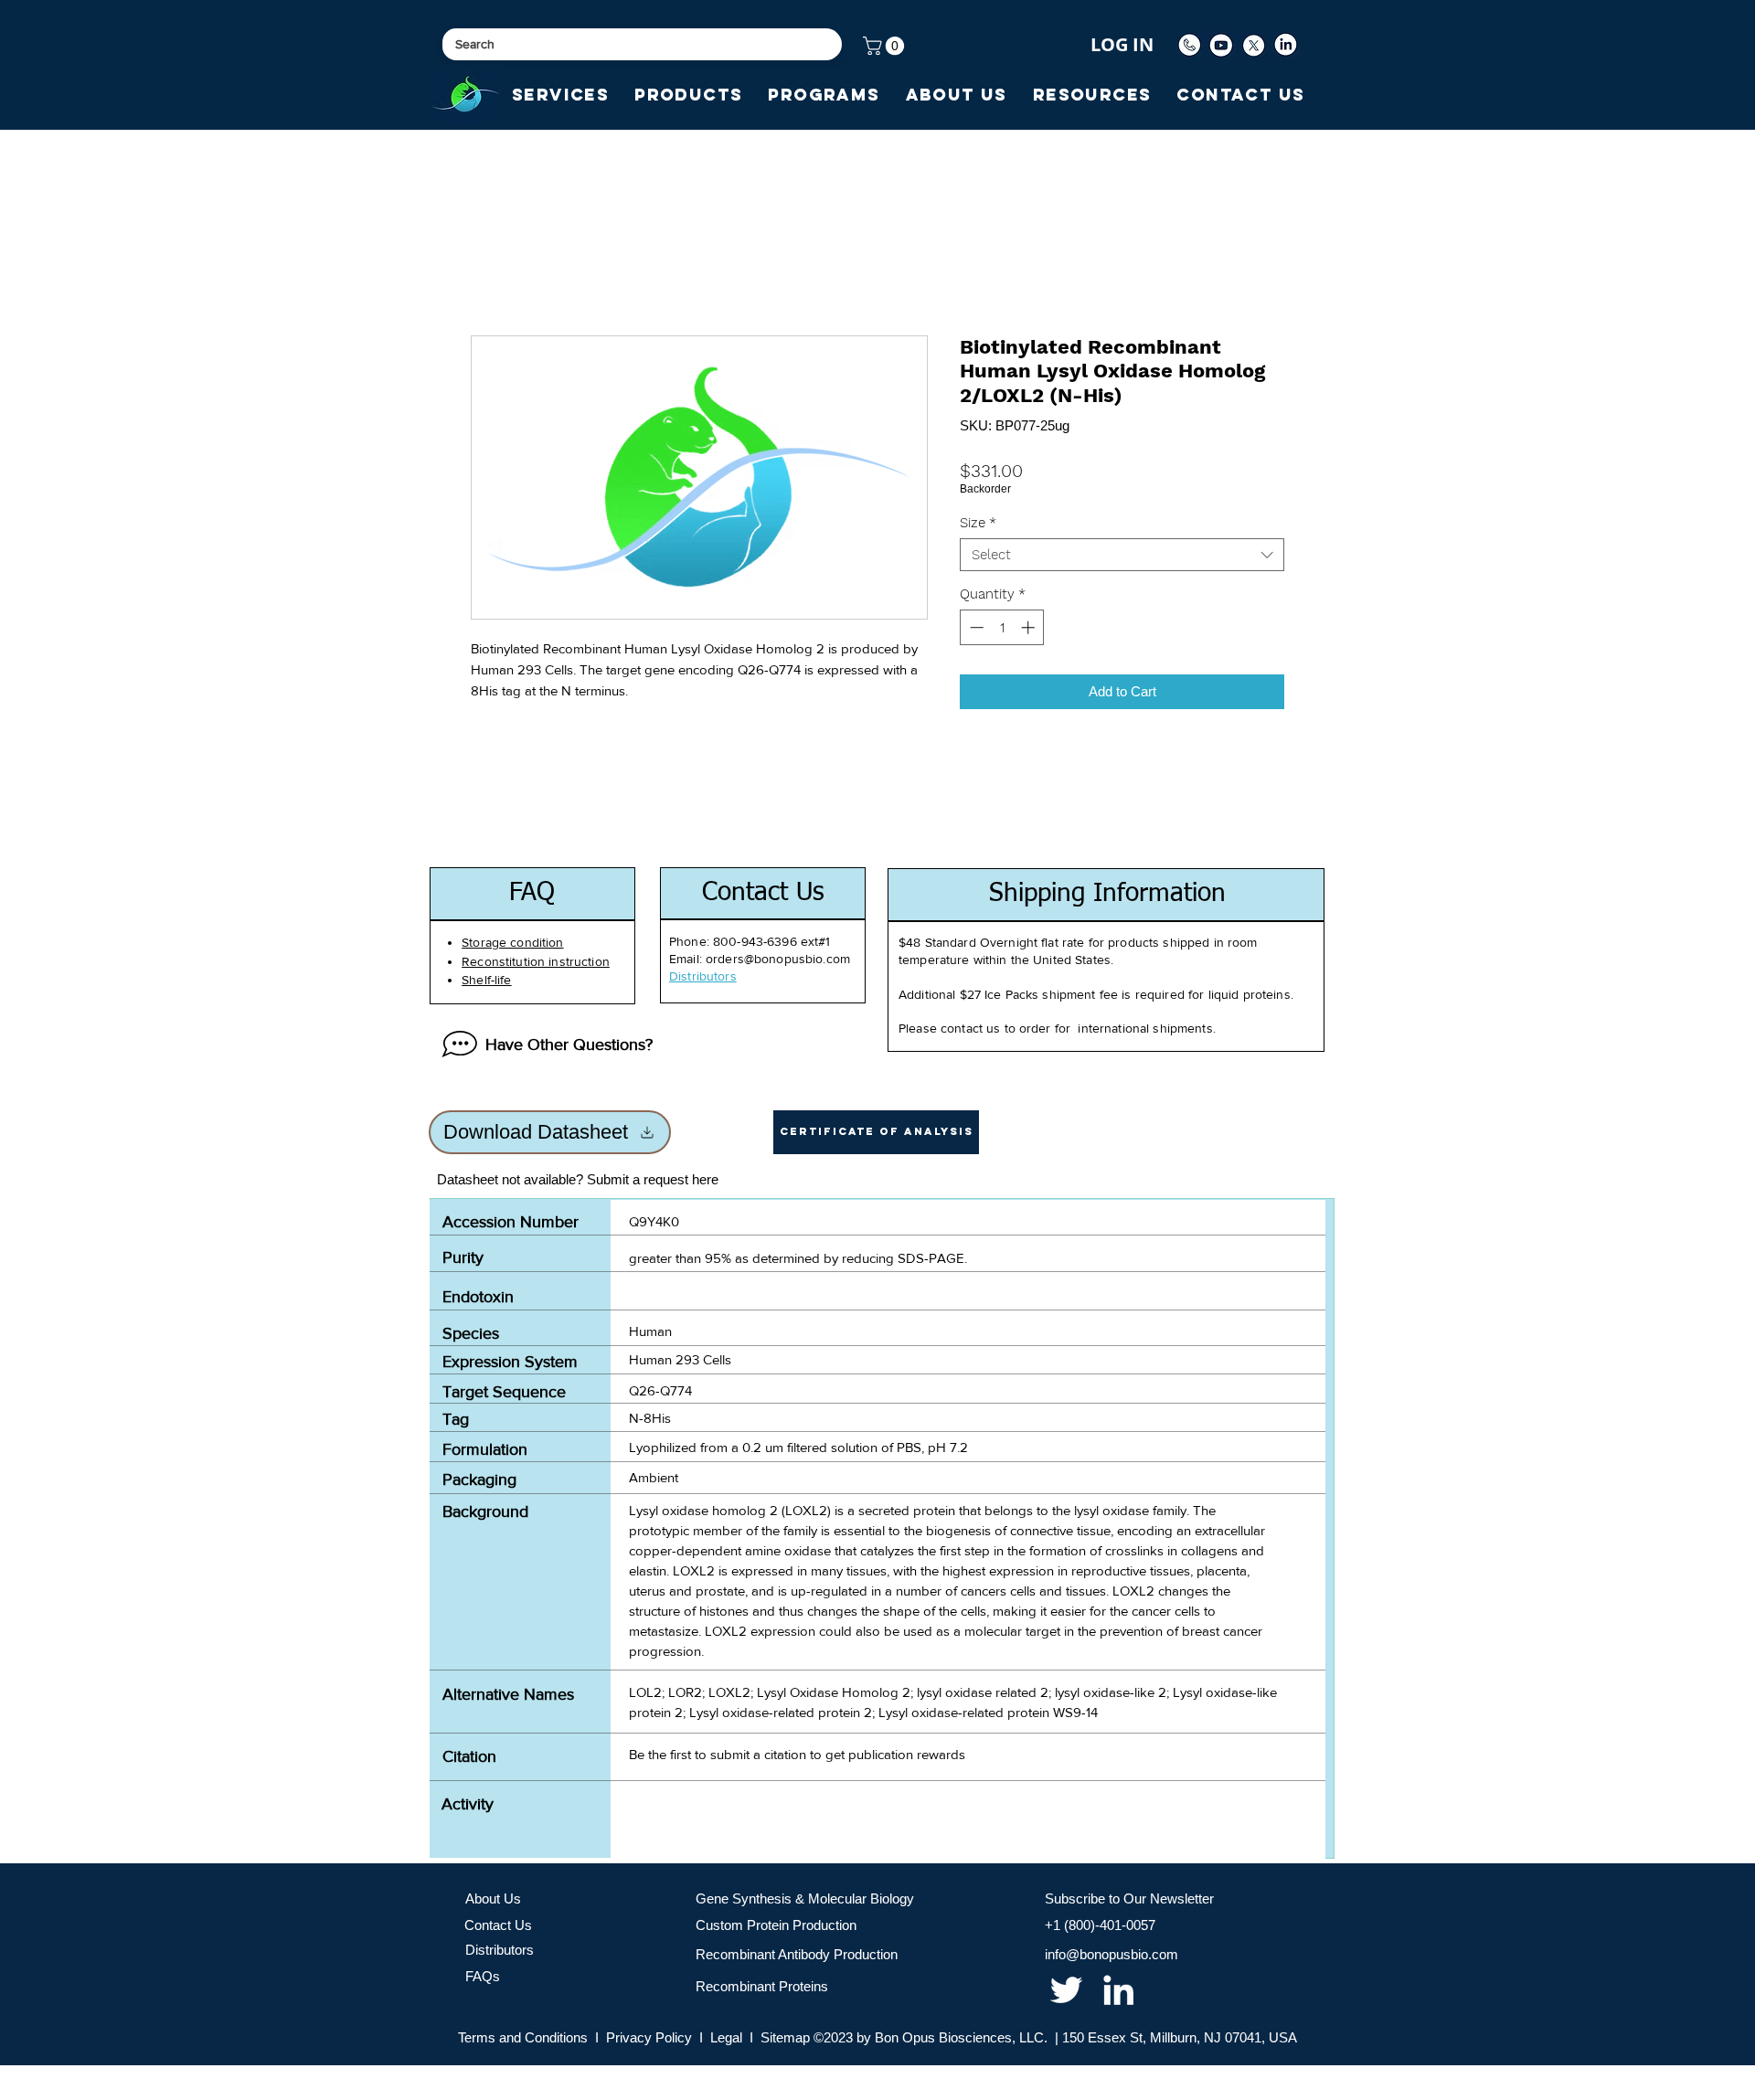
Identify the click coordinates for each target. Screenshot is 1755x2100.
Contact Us (498, 1925)
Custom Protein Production (776, 1925)
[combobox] (1122, 555)
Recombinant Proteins (762, 1986)
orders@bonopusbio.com (778, 959)
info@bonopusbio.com (1111, 1954)
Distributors (500, 1950)
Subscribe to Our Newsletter (1129, 1898)
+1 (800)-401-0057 (1100, 1925)
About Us (493, 1898)
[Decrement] (975, 627)
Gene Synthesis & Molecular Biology (805, 1898)
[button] (886, 46)
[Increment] (1030, 627)
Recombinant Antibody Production (797, 1954)
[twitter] (1066, 1990)
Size (978, 523)
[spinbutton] (1002, 627)
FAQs (483, 1976)
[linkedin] (1118, 1990)
